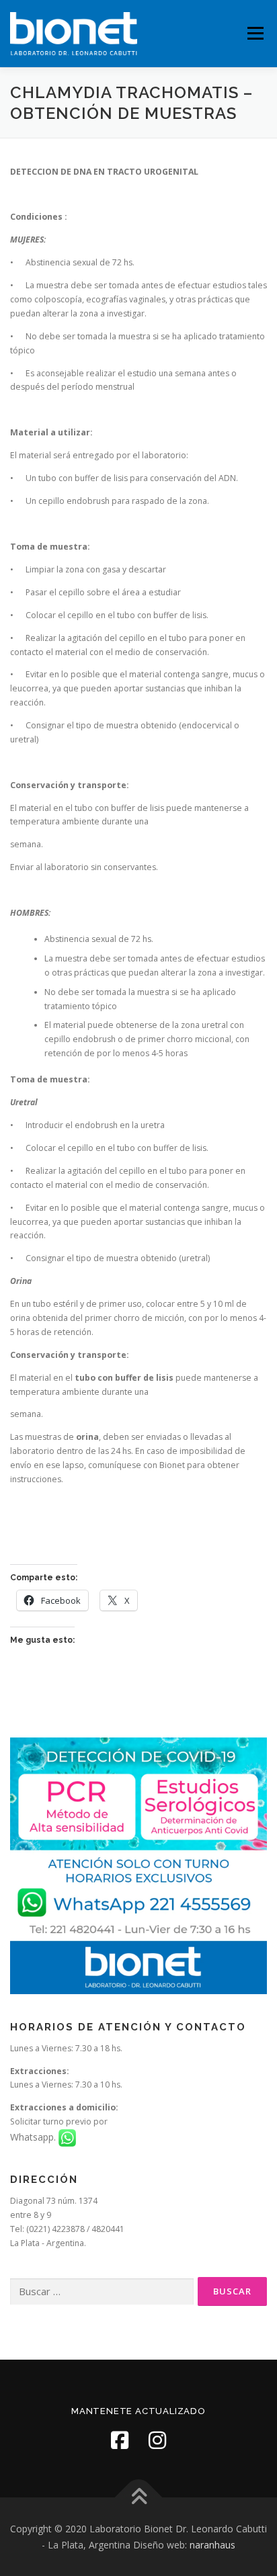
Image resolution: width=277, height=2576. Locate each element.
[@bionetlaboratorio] (120, 2440)
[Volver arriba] (139, 2497)
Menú (254, 33)
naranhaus (212, 2545)
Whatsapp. (34, 2137)
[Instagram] (157, 2440)
